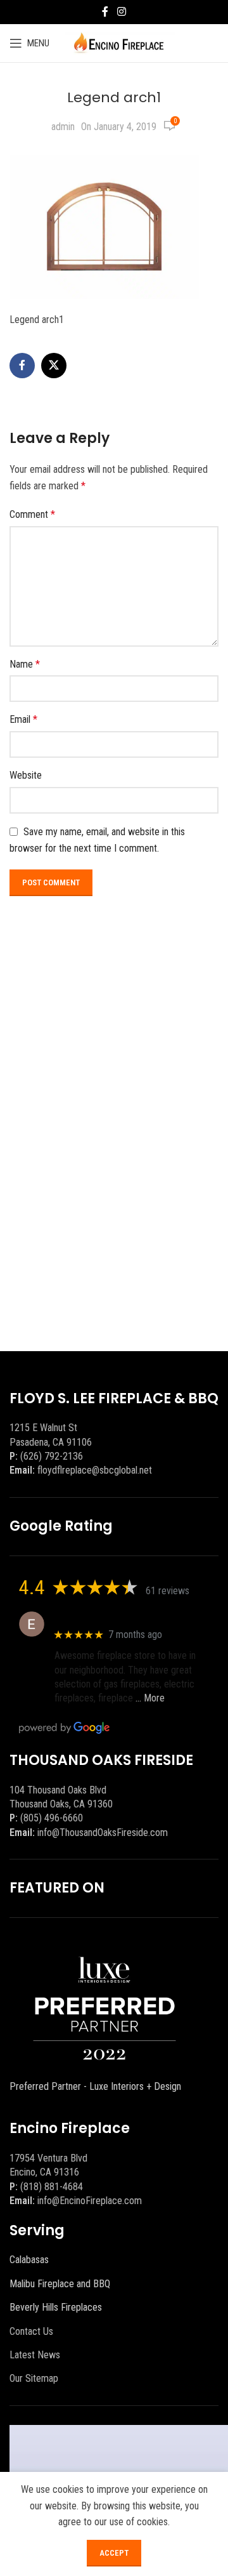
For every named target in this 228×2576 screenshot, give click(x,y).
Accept (114, 2553)
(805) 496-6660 (52, 1818)
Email (23, 719)
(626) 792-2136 (52, 1456)
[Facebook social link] (105, 12)
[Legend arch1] (104, 226)
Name (25, 664)
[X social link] (54, 366)
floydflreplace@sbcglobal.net (95, 1470)
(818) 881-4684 (52, 2187)
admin (63, 127)
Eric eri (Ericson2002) (100, 1617)
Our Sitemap (34, 2378)
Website (26, 775)
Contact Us (31, 2331)
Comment (32, 514)
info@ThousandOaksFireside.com (103, 1833)
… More (150, 1698)
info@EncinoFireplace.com (90, 2201)
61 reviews (168, 1591)
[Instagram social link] (121, 12)
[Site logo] (119, 42)
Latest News (35, 2355)
